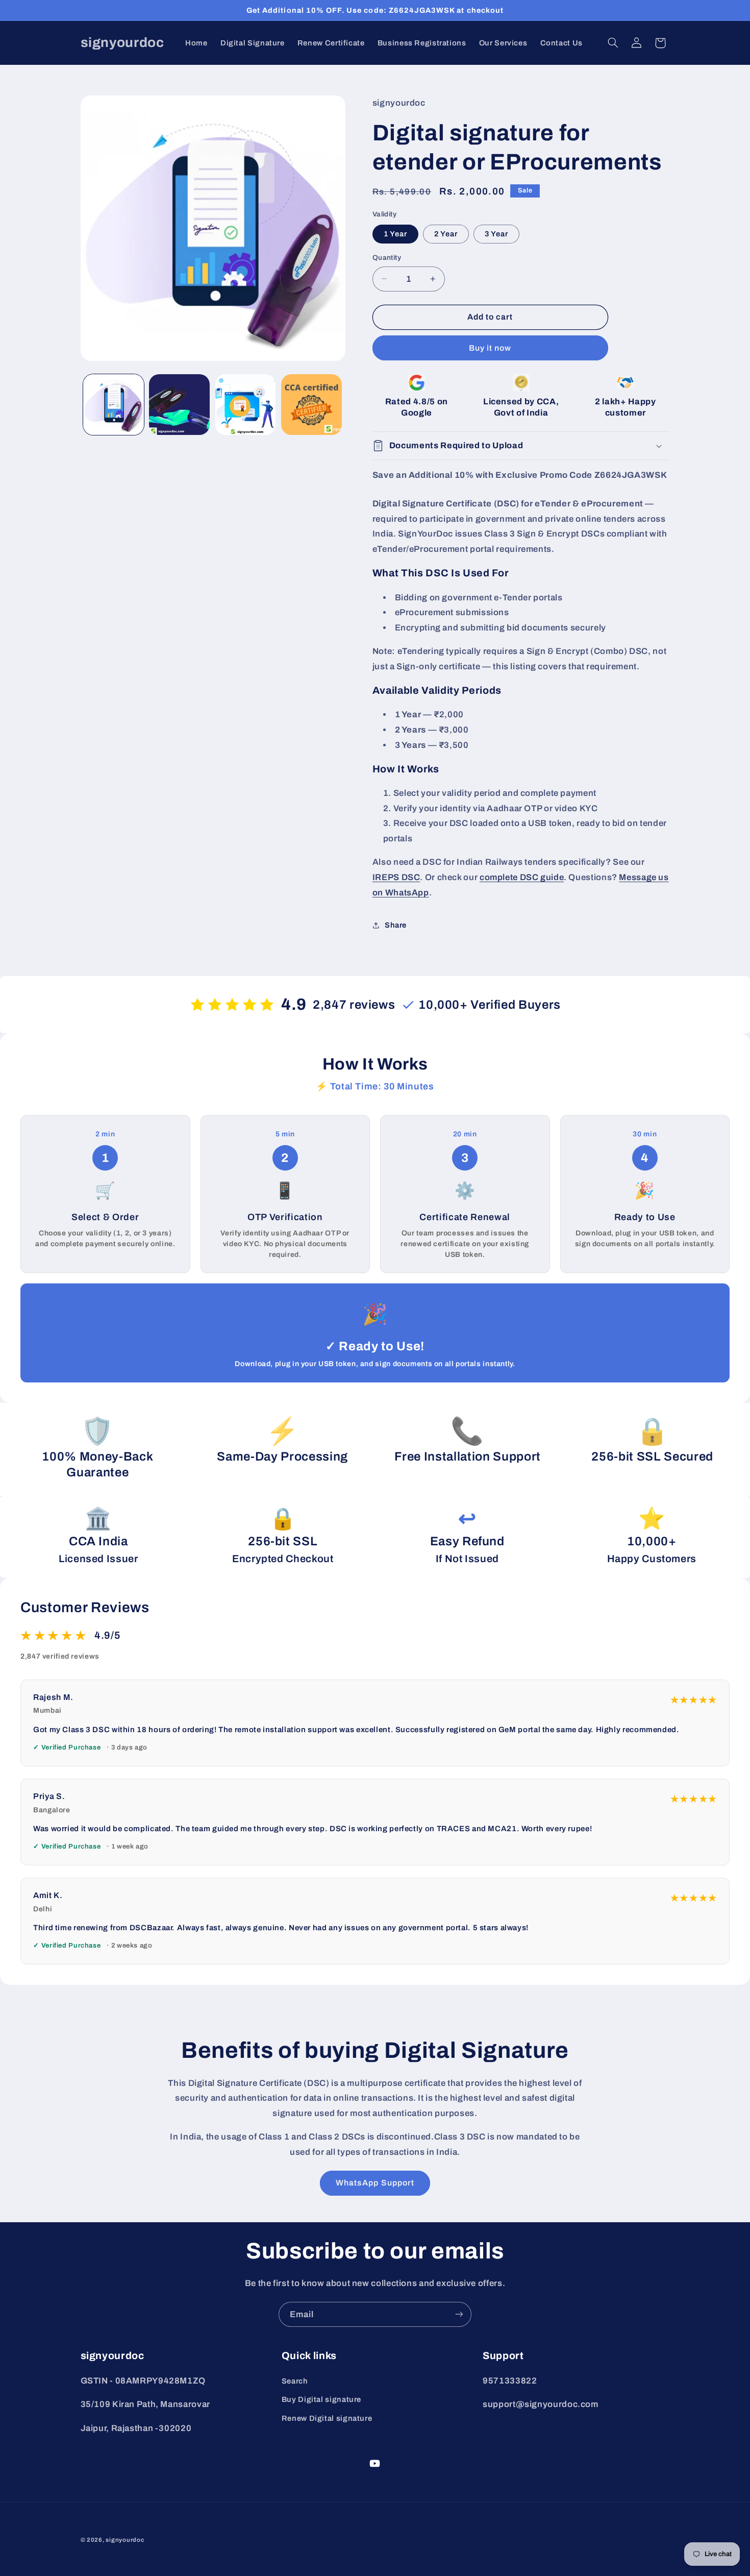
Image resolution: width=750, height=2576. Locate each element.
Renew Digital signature (327, 2418)
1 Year (395, 234)
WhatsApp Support (375, 2183)
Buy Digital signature (321, 2399)
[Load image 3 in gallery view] (246, 405)
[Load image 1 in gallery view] (114, 405)
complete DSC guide (522, 877)
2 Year (446, 234)
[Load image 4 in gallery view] (311, 405)
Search (295, 2381)
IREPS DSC (396, 877)
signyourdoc (125, 2540)
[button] (613, 43)
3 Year (496, 234)
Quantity (387, 258)
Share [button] (396, 925)
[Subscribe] (459, 2314)
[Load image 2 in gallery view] (179, 405)
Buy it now (490, 348)
